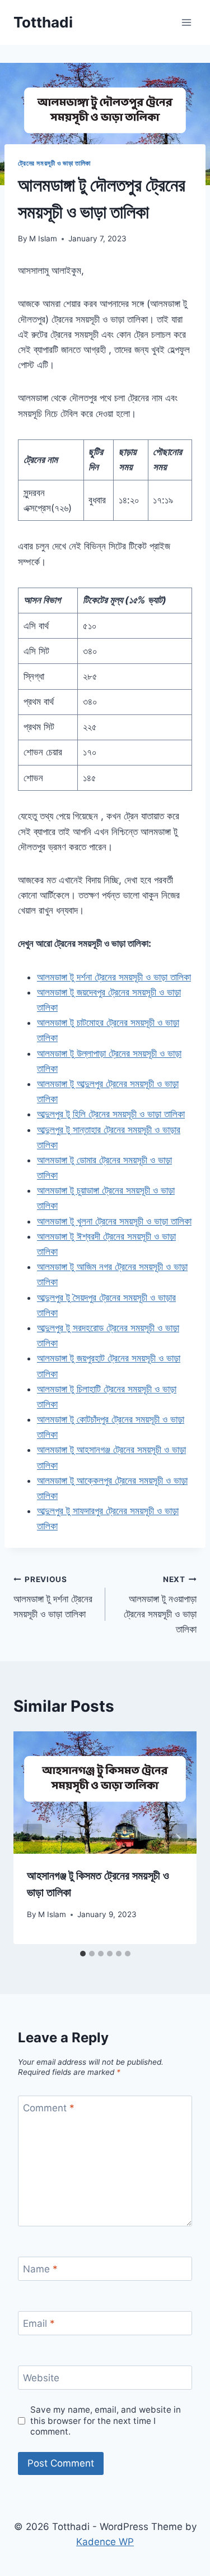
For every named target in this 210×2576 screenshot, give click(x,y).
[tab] (83, 1954)
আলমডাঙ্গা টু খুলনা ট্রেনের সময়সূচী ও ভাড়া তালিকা (114, 1221)
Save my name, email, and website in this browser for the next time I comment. (106, 2421)
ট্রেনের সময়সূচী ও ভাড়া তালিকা (54, 163)
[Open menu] (186, 22)
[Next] (178, 1838)
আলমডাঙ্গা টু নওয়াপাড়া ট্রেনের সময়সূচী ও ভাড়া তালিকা (160, 1605)
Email (39, 2323)
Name (40, 2269)
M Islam (43, 239)
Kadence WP (105, 2542)
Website (41, 2378)
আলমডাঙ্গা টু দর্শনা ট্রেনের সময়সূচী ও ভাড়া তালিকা (53, 1597)
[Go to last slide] (32, 1838)
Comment (49, 2108)
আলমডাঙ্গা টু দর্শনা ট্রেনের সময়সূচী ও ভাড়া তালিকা (114, 977)
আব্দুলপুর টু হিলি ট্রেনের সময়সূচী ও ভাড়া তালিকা (111, 1114)
